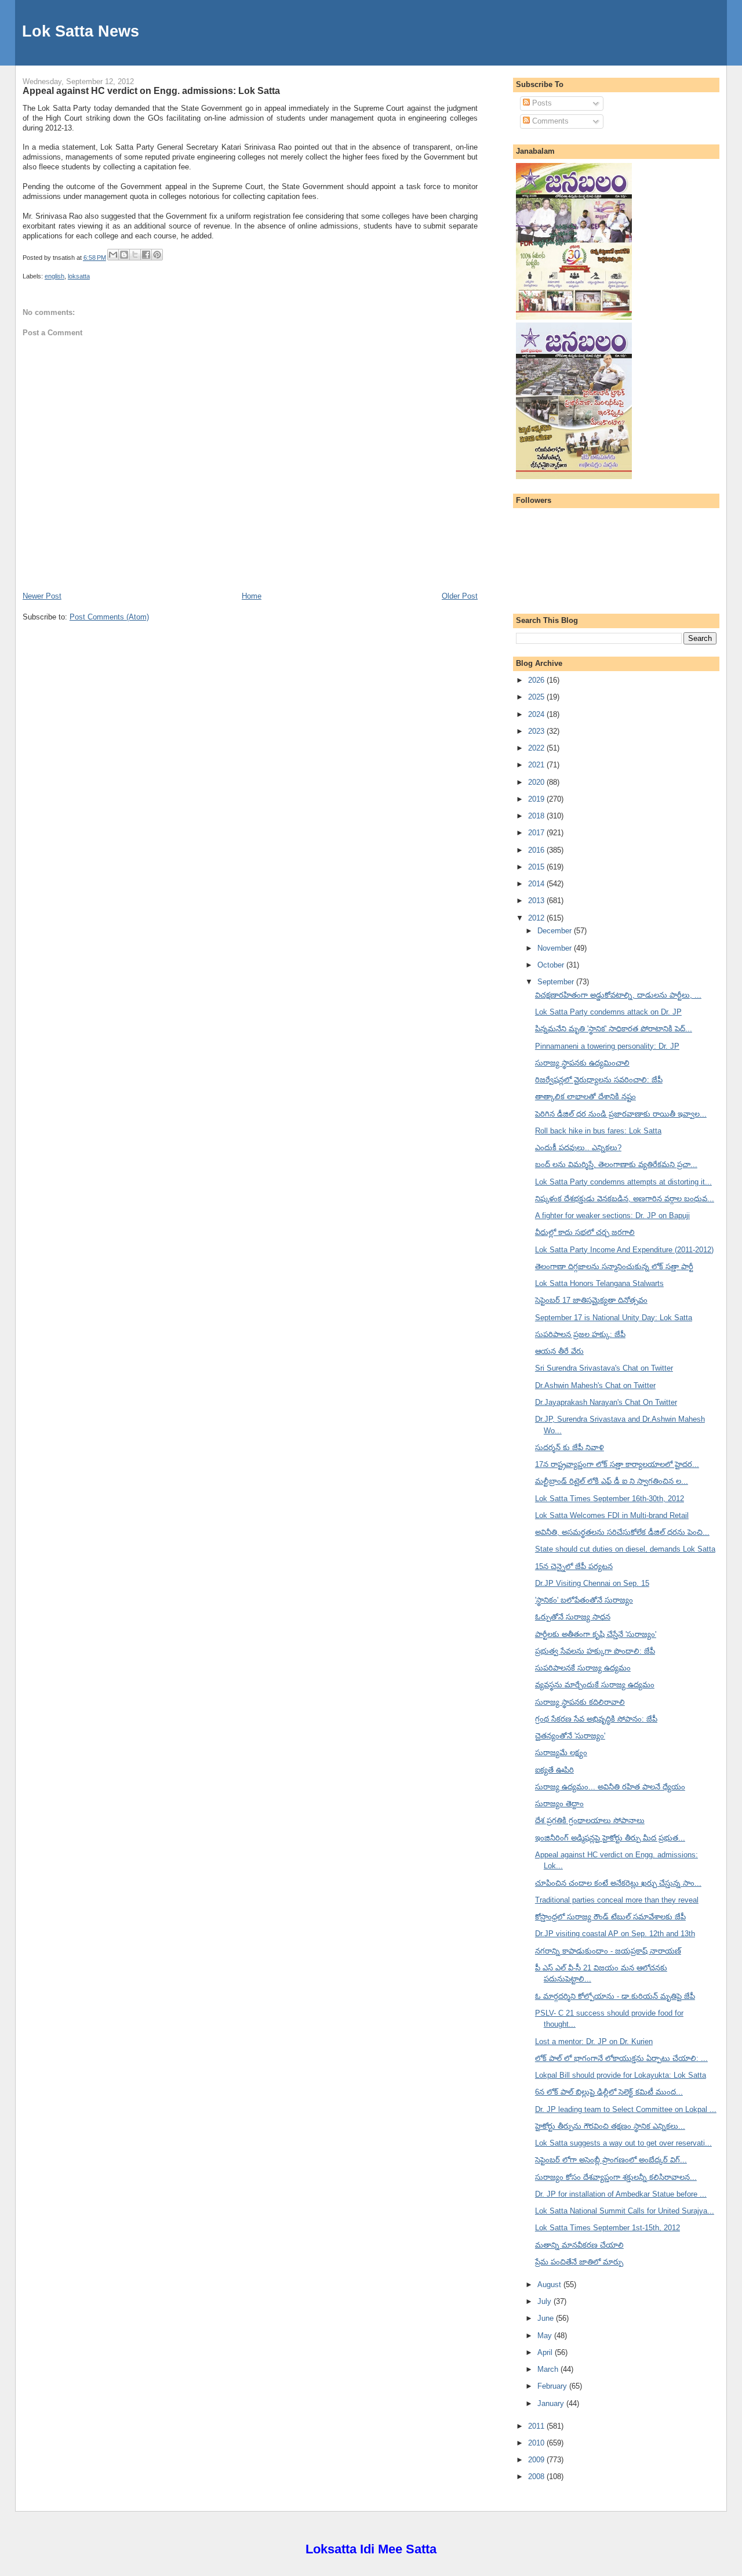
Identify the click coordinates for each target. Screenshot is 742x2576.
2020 (537, 782)
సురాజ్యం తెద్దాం (559, 1804)
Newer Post (42, 596)
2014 (537, 884)
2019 (537, 799)
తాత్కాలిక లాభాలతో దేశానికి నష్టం (585, 1097)
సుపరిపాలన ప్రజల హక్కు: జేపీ (580, 1334)
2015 (537, 867)
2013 (537, 901)
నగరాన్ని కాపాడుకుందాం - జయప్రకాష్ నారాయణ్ (608, 1951)
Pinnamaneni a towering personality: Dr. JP (607, 1046)
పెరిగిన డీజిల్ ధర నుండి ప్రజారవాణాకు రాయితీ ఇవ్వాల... (621, 1114)
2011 (537, 2426)
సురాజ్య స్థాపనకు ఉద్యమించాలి (582, 1063)
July (545, 2301)
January (552, 2403)
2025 (537, 697)
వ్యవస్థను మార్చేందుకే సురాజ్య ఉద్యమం (595, 1685)
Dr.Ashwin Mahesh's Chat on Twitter (595, 1385)
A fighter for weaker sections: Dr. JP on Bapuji (612, 1215)
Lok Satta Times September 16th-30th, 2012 (610, 1499)
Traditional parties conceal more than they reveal (617, 1900)
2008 (537, 2477)
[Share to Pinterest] (157, 255)
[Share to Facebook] (146, 255)
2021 (537, 765)
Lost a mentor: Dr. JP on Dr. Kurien (594, 2041)
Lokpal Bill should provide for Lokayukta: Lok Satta (621, 2075)
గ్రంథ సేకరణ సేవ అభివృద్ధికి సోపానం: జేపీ (596, 1719)
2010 (537, 2443)
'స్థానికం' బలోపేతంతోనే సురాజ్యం (584, 1600)
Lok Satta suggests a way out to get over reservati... (623, 2143)
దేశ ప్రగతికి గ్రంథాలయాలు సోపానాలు (590, 1820)
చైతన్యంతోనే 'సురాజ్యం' (570, 1736)
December (556, 931)
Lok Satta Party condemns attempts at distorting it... (623, 1182)
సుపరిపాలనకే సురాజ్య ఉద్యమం (583, 1668)
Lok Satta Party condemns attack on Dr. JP (608, 1012)
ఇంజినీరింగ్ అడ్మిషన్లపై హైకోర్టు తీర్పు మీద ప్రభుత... (610, 1838)
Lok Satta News (81, 31)
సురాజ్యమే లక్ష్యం (561, 1753)
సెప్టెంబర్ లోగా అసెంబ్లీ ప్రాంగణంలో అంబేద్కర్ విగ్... (611, 2160)
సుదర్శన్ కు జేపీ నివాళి (570, 1448)
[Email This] (113, 255)
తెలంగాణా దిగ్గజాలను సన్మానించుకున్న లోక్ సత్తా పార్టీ (614, 1267)
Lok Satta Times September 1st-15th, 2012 (608, 2228)
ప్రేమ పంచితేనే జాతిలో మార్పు (579, 2262)
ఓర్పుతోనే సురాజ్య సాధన (573, 1617)
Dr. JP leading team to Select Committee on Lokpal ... (626, 2109)
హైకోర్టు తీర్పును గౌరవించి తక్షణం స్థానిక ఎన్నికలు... (610, 2126)
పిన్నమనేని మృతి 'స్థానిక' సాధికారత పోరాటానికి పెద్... (614, 1029)
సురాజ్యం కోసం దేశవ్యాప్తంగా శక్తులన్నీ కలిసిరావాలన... (616, 2177)
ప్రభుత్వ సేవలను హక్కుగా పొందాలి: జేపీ (595, 1651)
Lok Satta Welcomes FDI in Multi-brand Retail (612, 1515)
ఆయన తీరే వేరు (559, 1351)
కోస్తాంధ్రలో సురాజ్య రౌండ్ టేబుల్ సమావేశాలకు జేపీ (610, 1917)
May (546, 2336)
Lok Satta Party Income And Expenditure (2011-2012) (624, 1250)
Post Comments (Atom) (109, 617)
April (546, 2352)
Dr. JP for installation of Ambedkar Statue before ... (621, 2194)
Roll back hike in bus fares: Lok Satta (598, 1131)
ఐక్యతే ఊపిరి (554, 1770)
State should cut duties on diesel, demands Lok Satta (625, 1549)
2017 (537, 833)
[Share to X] (135, 255)
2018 (537, 816)
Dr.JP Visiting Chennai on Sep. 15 (592, 1583)
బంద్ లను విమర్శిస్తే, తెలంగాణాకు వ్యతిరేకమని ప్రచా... (616, 1164)
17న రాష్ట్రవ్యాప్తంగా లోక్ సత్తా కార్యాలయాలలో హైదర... (617, 1464)
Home (252, 596)
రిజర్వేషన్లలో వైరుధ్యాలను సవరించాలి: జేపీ (599, 1080)
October (552, 965)
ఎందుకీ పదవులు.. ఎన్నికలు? (578, 1148)
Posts (541, 103)
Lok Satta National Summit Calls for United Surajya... (625, 2211)
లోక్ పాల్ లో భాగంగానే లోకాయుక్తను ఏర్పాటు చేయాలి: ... (621, 2058)
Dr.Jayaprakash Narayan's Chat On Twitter (606, 1402)
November (556, 948)
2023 (537, 731)
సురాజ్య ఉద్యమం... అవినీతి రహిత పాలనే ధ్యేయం (610, 1787)
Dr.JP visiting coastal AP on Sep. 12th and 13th (615, 1934)
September (557, 982)
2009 (537, 2460)
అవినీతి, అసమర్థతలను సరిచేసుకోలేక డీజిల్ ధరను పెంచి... (622, 1532)
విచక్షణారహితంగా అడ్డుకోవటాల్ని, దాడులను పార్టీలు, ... (618, 995)
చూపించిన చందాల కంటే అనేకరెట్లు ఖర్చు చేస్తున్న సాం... (618, 1883)
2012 (537, 918)
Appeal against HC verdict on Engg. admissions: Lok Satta (151, 90)
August (550, 2285)
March (549, 2369)
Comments (549, 121)
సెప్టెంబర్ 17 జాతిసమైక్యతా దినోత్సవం (591, 1300)
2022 (537, 748)
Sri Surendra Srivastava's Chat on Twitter (604, 1368)
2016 (537, 850)
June (547, 2318)
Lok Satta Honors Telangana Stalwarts (599, 1283)
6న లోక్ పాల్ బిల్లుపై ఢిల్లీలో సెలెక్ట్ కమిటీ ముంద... (609, 2092)
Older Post (460, 596)
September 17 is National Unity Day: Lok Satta (614, 1318)
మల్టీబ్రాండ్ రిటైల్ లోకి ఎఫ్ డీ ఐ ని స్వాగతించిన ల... (612, 1481)
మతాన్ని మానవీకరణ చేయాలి (579, 2245)
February (553, 2386)
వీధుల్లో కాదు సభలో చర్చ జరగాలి (585, 1232)
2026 (537, 680)
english (54, 276)
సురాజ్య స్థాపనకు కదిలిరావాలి (580, 1702)
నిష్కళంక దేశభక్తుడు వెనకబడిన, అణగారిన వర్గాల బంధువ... (625, 1199)
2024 (537, 714)
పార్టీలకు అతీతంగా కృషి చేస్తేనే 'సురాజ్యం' (596, 1634)
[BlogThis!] (124, 255)
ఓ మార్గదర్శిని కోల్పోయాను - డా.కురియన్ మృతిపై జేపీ (615, 1996)
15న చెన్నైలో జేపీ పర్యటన (574, 1566)
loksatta (79, 276)
